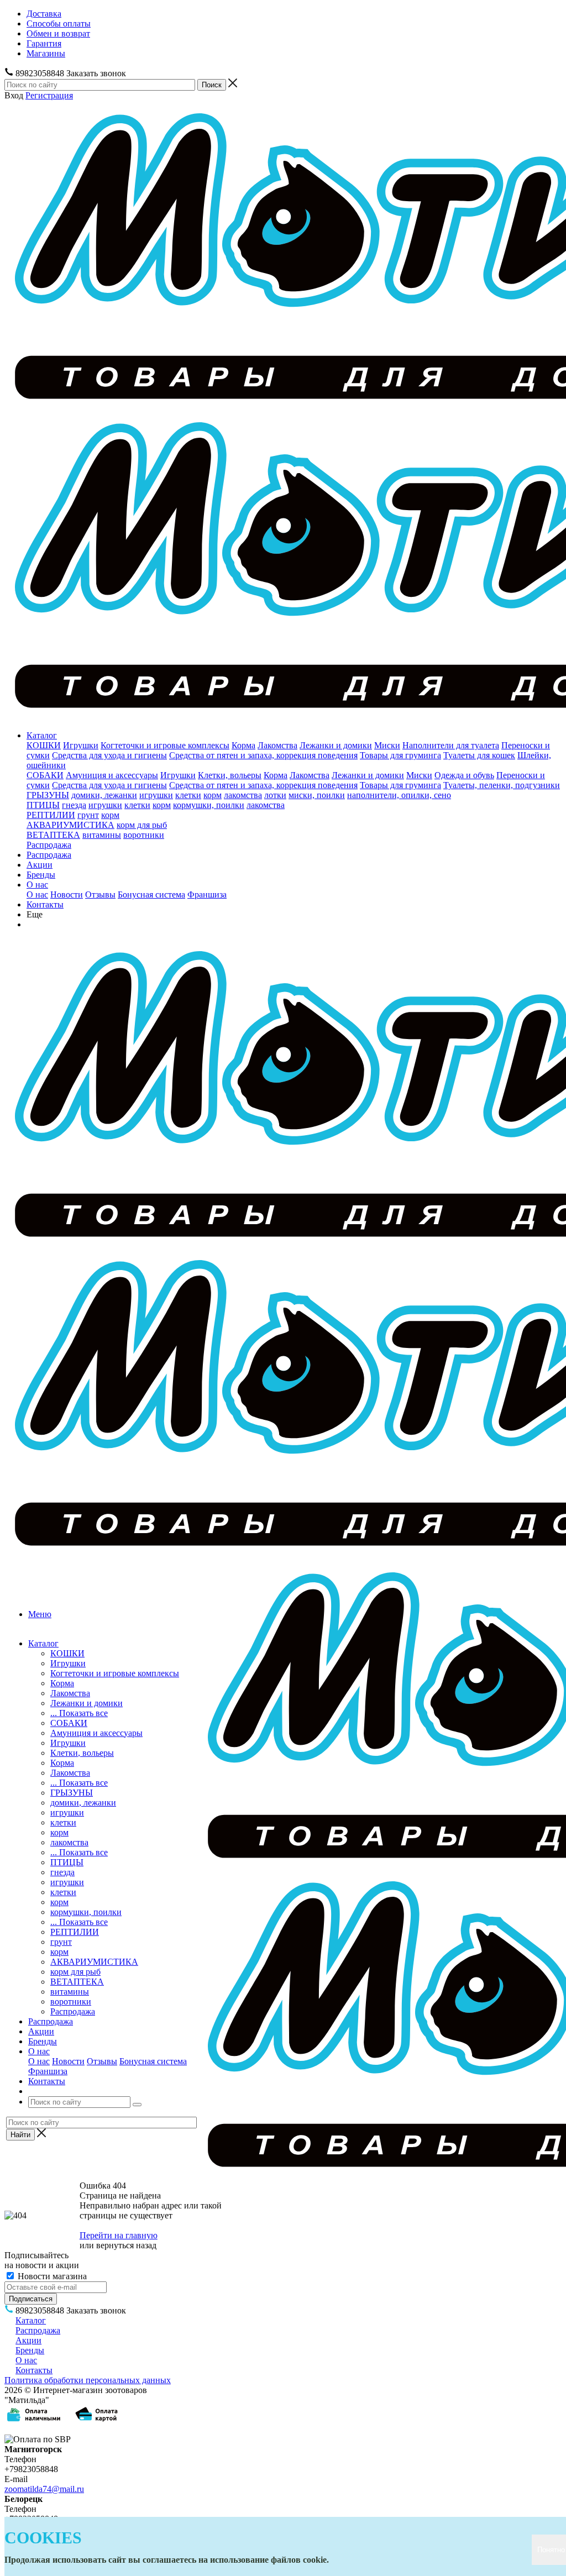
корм (213, 795)
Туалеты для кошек (479, 755)
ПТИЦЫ (43, 805)
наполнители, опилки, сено (399, 795)
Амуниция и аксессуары (112, 775)
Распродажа (49, 845)
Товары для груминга (400, 755)
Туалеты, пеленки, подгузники (502, 785)
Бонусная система (151, 894)
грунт (88, 815)
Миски (387, 745)
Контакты (45, 904)
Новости (67, 894)
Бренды (41, 875)
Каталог (42, 735)
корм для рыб (142, 825)
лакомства (243, 795)
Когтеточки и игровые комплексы (165, 745)
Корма (243, 745)
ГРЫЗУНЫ (48, 795)
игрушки (156, 795)
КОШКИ (44, 745)
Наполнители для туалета (451, 745)
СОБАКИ (45, 775)
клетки (188, 795)
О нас (37, 885)
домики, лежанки (104, 795)
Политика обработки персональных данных (88, 2380)
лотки (275, 795)
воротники (144, 835)
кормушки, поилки (209, 805)
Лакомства (277, 745)
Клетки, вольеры (230, 775)
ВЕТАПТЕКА (53, 835)
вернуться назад (126, 2245)
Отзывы (100, 894)
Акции (40, 865)
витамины (102, 835)
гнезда (74, 805)
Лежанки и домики (336, 745)
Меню (40, 1614)
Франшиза (207, 894)
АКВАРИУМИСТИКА (70, 825)
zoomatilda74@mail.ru (44, 2489)
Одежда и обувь (464, 775)
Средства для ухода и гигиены (109, 755)
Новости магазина (51, 2276)
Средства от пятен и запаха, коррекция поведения (263, 755)
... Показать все (79, 1713)
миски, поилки (317, 795)
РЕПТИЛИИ (51, 815)
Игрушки (81, 745)
